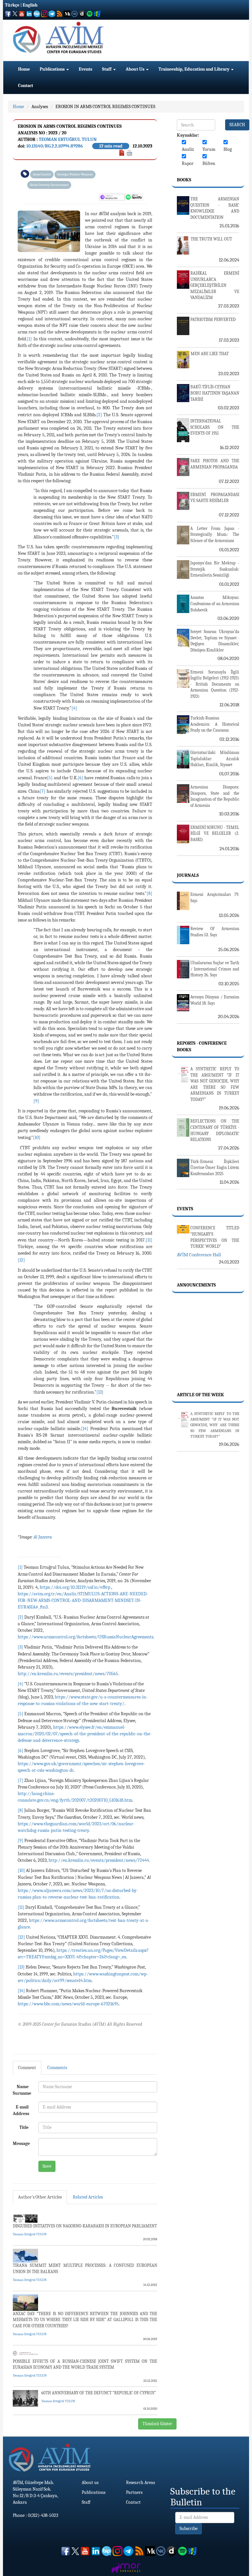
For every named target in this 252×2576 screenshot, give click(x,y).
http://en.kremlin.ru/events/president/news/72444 (99, 1860)
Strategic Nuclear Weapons (75, 174)
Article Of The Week (200, 1395)
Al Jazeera (43, 1537)
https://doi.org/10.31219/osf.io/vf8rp (75, 1587)
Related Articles (88, 2197)
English (30, 5)
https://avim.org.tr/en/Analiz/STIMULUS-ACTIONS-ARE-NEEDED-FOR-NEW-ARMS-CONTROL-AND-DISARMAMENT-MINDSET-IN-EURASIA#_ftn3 (83, 1600)
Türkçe (12, 5)
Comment (27, 2068)
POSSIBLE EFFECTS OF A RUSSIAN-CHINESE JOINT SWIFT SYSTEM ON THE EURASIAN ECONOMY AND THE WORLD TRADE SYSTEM (85, 2364)
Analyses (40, 107)
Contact (26, 86)
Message (21, 2143)
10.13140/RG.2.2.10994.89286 (55, 146)
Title (24, 2127)
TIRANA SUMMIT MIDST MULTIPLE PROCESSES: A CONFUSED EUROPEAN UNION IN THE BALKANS (85, 2268)
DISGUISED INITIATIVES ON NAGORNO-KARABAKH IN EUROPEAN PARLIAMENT (85, 2226)
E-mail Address (21, 2110)
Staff (107, 69)
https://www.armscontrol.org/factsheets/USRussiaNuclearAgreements (85, 1637)
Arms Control (42, 174)
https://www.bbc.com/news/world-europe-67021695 (68, 2004)
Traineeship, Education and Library (194, 69)
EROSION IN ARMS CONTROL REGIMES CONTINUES (105, 107)
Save (47, 2166)
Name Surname (22, 2090)
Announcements (196, 1285)
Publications (53, 69)
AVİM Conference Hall (199, 1255)
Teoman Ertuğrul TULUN (68, 139)
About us (90, 2483)
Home (24, 69)
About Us (136, 69)
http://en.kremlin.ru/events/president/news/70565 (68, 1674)
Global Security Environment (49, 185)
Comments (57, 2068)
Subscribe (189, 2529)
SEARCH (237, 125)
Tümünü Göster (157, 2424)
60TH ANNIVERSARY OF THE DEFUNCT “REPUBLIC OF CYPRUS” (99, 2393)
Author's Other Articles (40, 2197)
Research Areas (140, 2483)
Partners (134, 2492)
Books (184, 180)
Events (85, 69)
